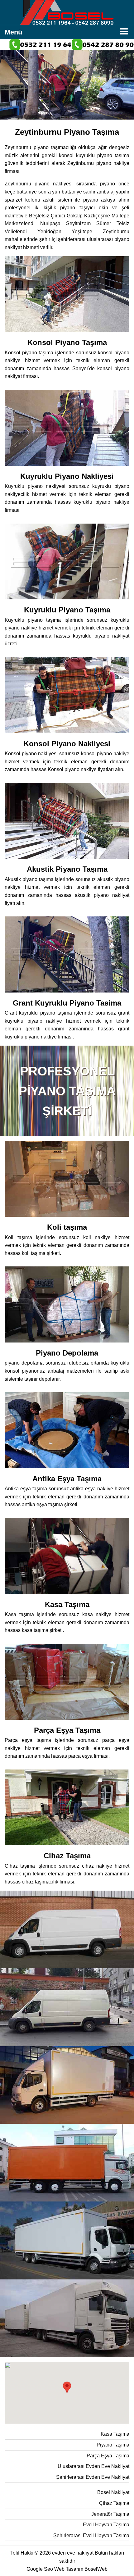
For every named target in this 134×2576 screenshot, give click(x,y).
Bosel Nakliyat (113, 2492)
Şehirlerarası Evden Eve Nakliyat (93, 2477)
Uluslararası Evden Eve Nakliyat (93, 2466)
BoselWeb (96, 2569)
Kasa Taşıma (115, 2434)
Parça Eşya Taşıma (108, 2456)
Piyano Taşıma (113, 2445)
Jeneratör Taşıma (110, 2514)
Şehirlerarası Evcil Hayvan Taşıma (91, 2535)
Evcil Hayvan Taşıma (106, 2525)
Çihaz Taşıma (114, 2503)
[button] (67, 2387)
